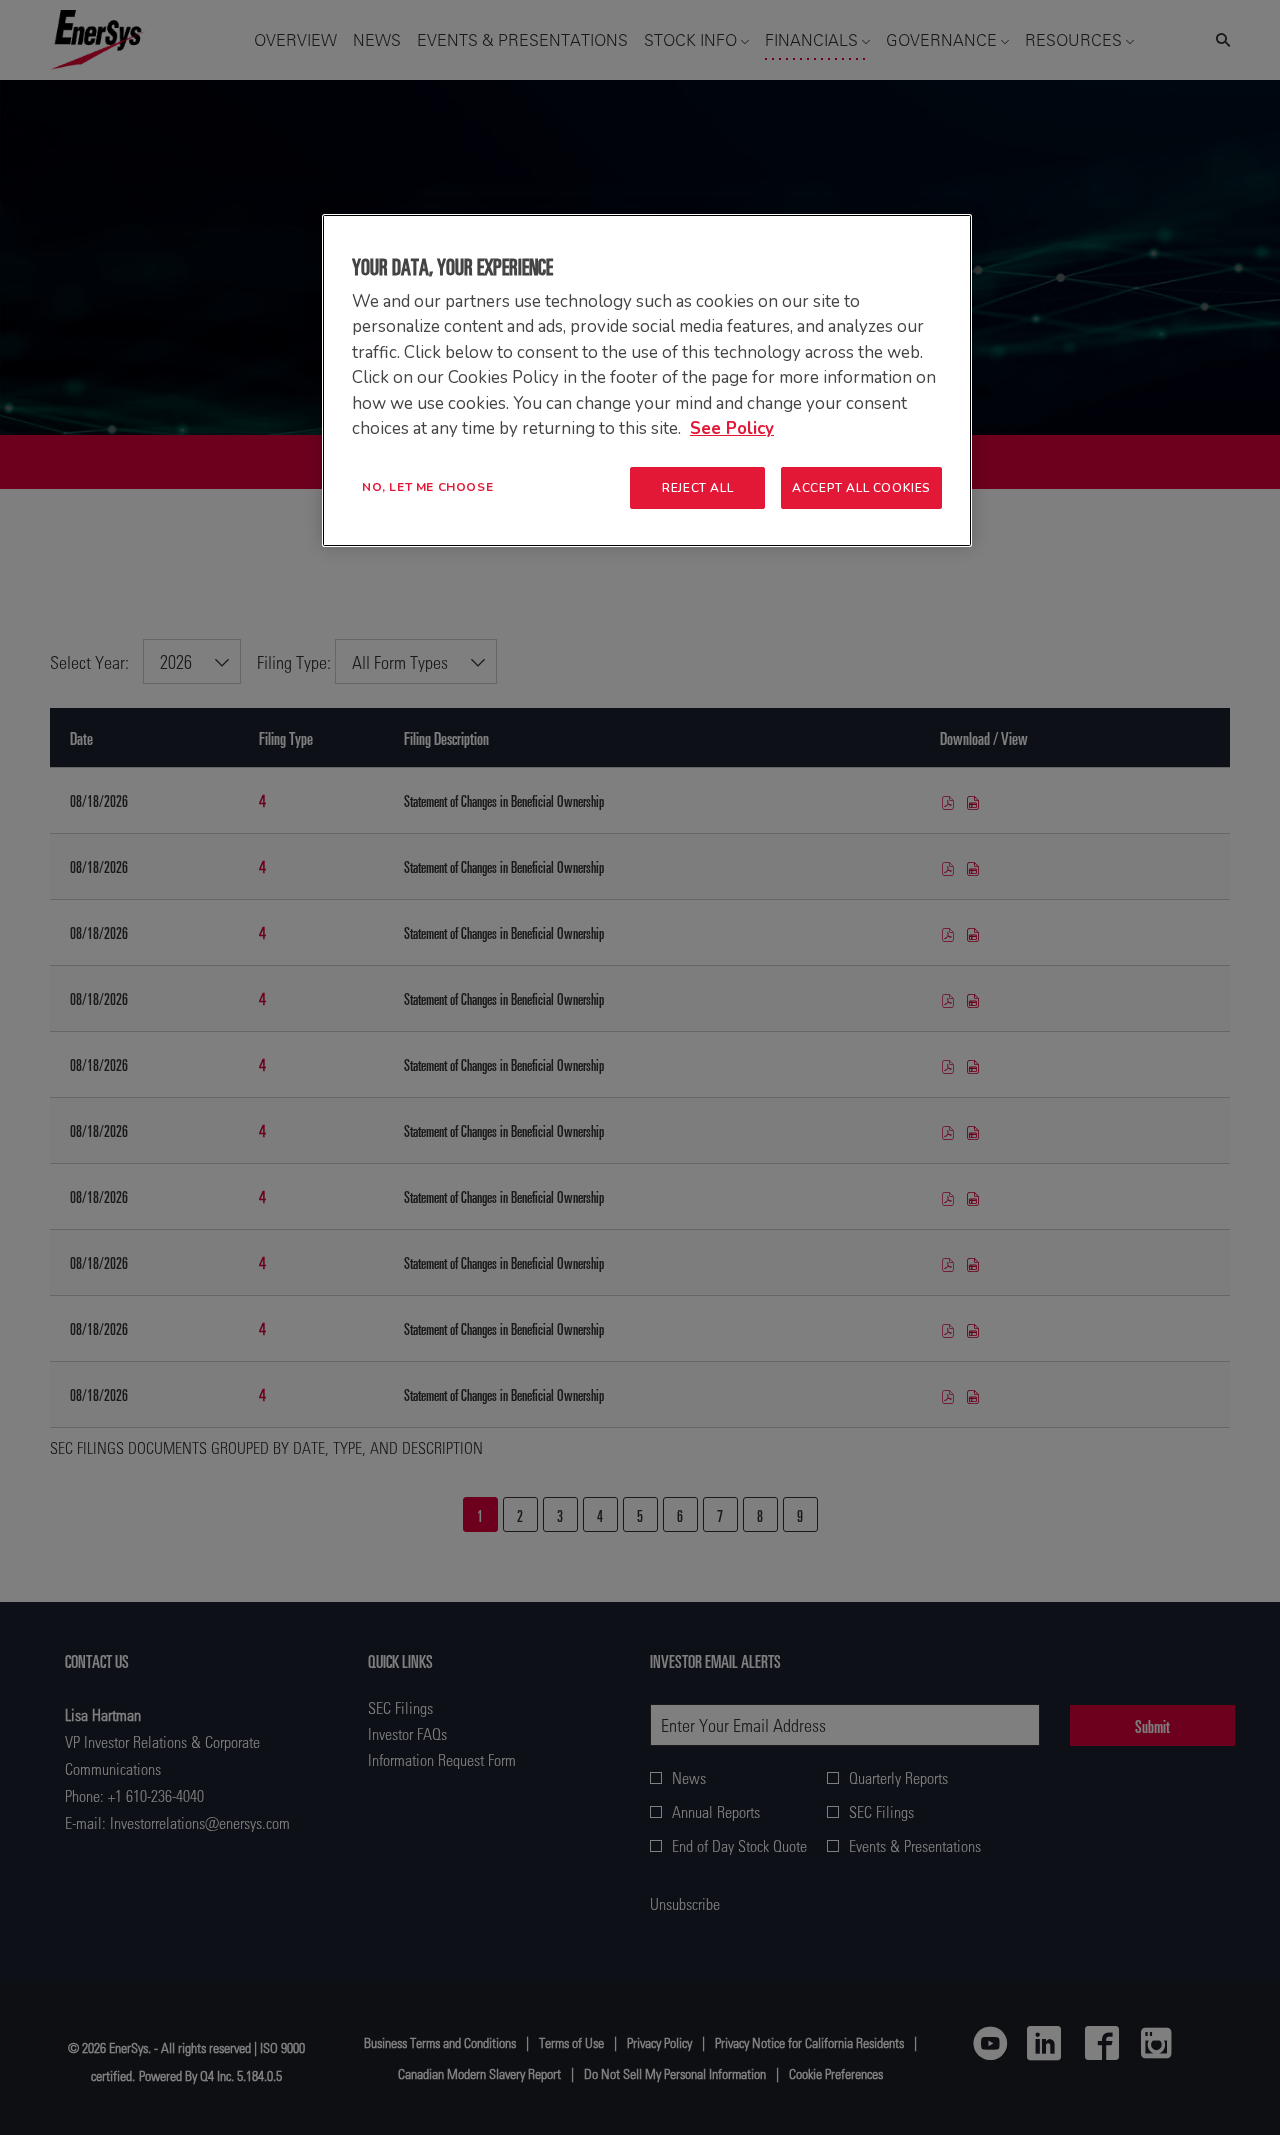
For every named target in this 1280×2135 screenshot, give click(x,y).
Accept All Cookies (861, 488)
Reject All (697, 488)
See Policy (732, 428)
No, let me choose (427, 487)
